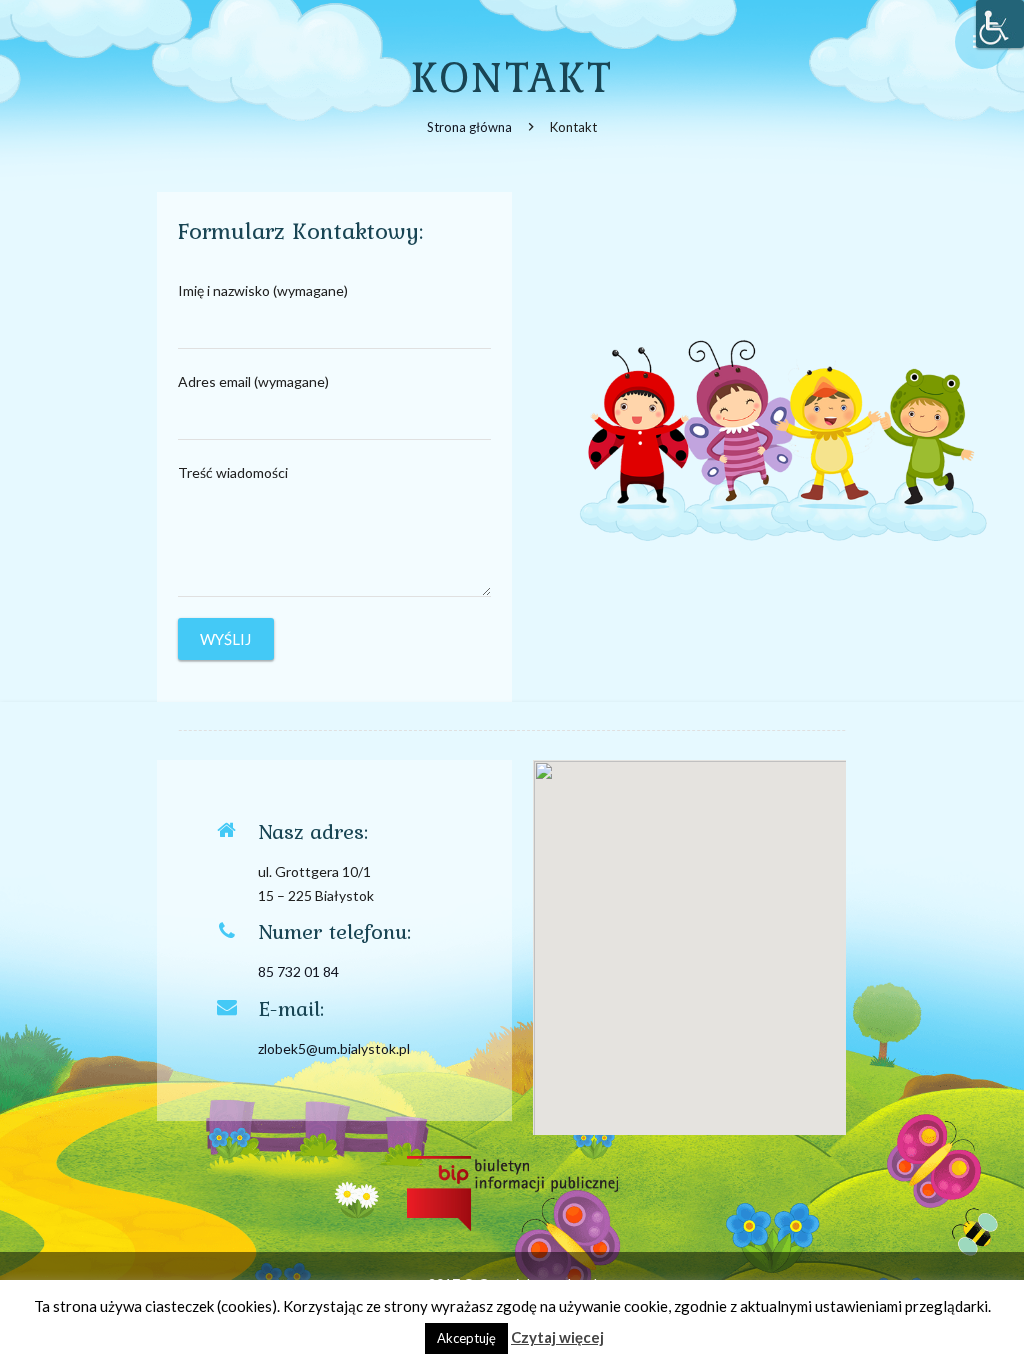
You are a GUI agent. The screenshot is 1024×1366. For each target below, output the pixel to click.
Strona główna (469, 127)
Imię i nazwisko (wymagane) (263, 290)
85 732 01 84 (298, 971)
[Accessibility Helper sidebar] (1000, 24)
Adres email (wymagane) (253, 381)
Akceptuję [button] (466, 1338)
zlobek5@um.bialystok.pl (334, 1048)
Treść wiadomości (233, 472)
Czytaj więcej (557, 1337)
